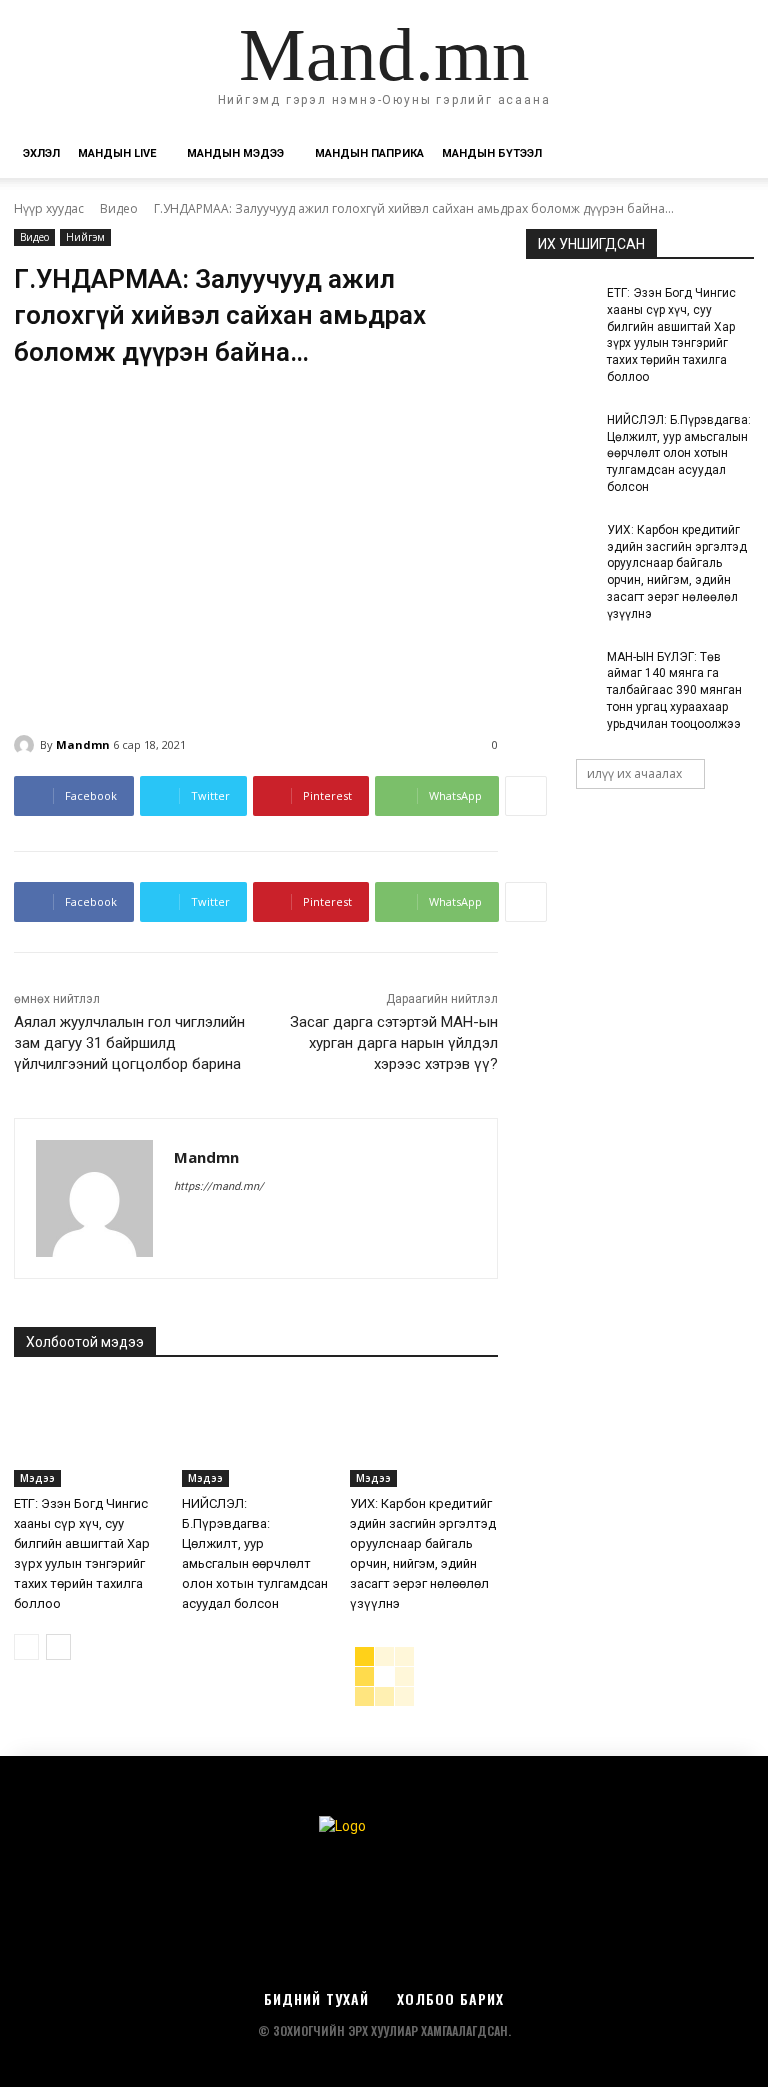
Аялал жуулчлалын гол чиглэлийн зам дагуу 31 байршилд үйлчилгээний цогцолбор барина (129, 1043)
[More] (526, 796)
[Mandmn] (27, 745)
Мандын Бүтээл (492, 153)
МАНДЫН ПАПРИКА (369, 153)
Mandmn (83, 744)
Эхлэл (41, 153)
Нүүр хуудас (49, 208)
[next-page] (58, 1647)
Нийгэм (85, 237)
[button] (730, 154)
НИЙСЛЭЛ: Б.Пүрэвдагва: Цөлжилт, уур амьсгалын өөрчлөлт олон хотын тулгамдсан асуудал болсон (679, 453)
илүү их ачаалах (634, 773)
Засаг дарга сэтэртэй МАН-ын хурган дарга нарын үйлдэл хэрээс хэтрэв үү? (394, 1043)
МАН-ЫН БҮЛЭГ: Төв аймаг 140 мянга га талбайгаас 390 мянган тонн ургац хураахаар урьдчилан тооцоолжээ (674, 690)
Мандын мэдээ (235, 153)
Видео (119, 208)
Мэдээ (37, 1478)
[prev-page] (26, 1647)
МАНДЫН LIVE (117, 153)
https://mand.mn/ (219, 1186)
